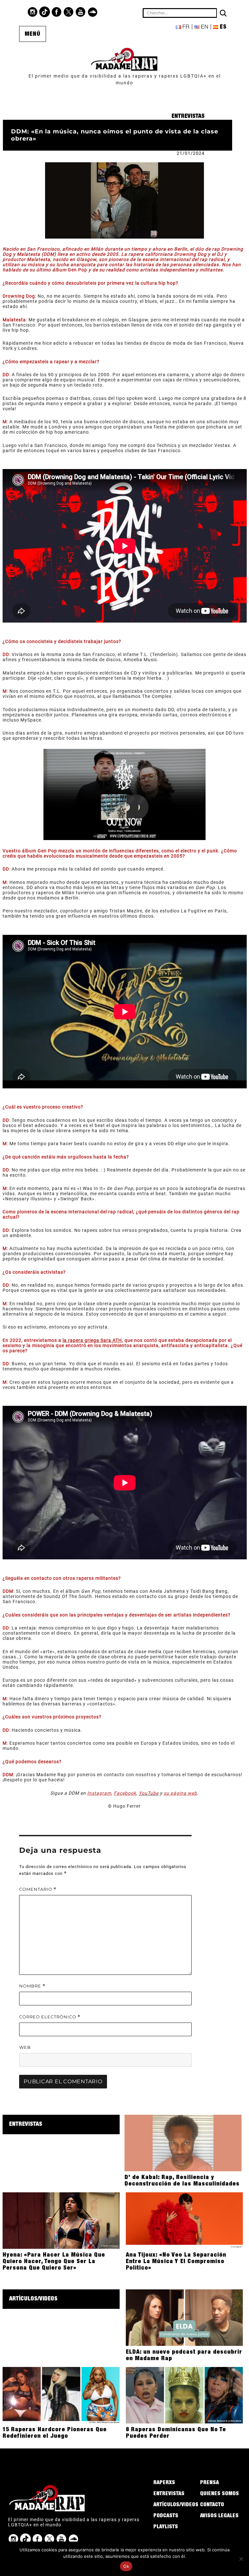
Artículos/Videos (33, 2299)
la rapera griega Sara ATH (92, 1340)
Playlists (166, 2527)
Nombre (32, 1986)
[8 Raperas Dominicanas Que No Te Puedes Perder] (184, 2395)
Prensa (209, 2483)
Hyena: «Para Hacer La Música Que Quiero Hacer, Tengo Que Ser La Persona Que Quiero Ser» (54, 2262)
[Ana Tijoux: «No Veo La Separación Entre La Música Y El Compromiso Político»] (184, 2220)
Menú (33, 34)
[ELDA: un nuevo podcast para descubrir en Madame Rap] (184, 2317)
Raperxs (164, 2483)
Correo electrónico (50, 2017)
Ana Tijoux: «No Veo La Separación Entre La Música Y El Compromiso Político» (176, 2262)
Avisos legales (219, 2516)
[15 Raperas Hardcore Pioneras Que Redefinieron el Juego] (61, 2395)
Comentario (38, 1889)
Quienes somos (219, 2494)
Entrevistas (188, 117)
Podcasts (166, 2516)
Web (25, 2047)
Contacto (212, 2505)
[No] (241, 2559)
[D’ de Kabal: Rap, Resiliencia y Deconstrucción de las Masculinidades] (183, 2143)
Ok (126, 2566)
